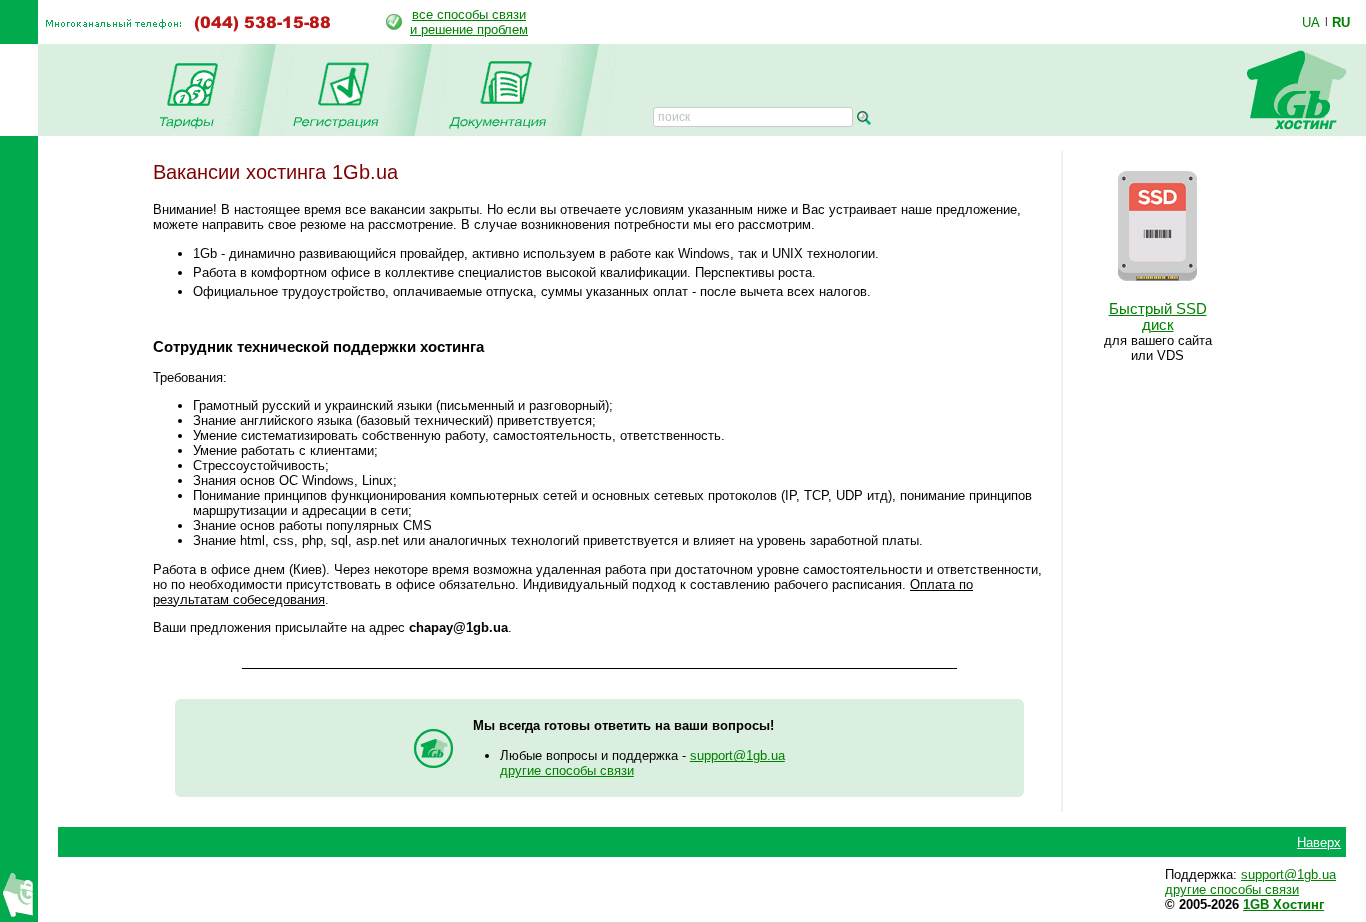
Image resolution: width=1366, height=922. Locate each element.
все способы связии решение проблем (469, 22)
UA (1311, 22)
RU (1341, 22)
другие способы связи (567, 770)
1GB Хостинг (1283, 904)
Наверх (1319, 842)
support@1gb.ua (737, 755)
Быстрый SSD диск (1158, 317)
